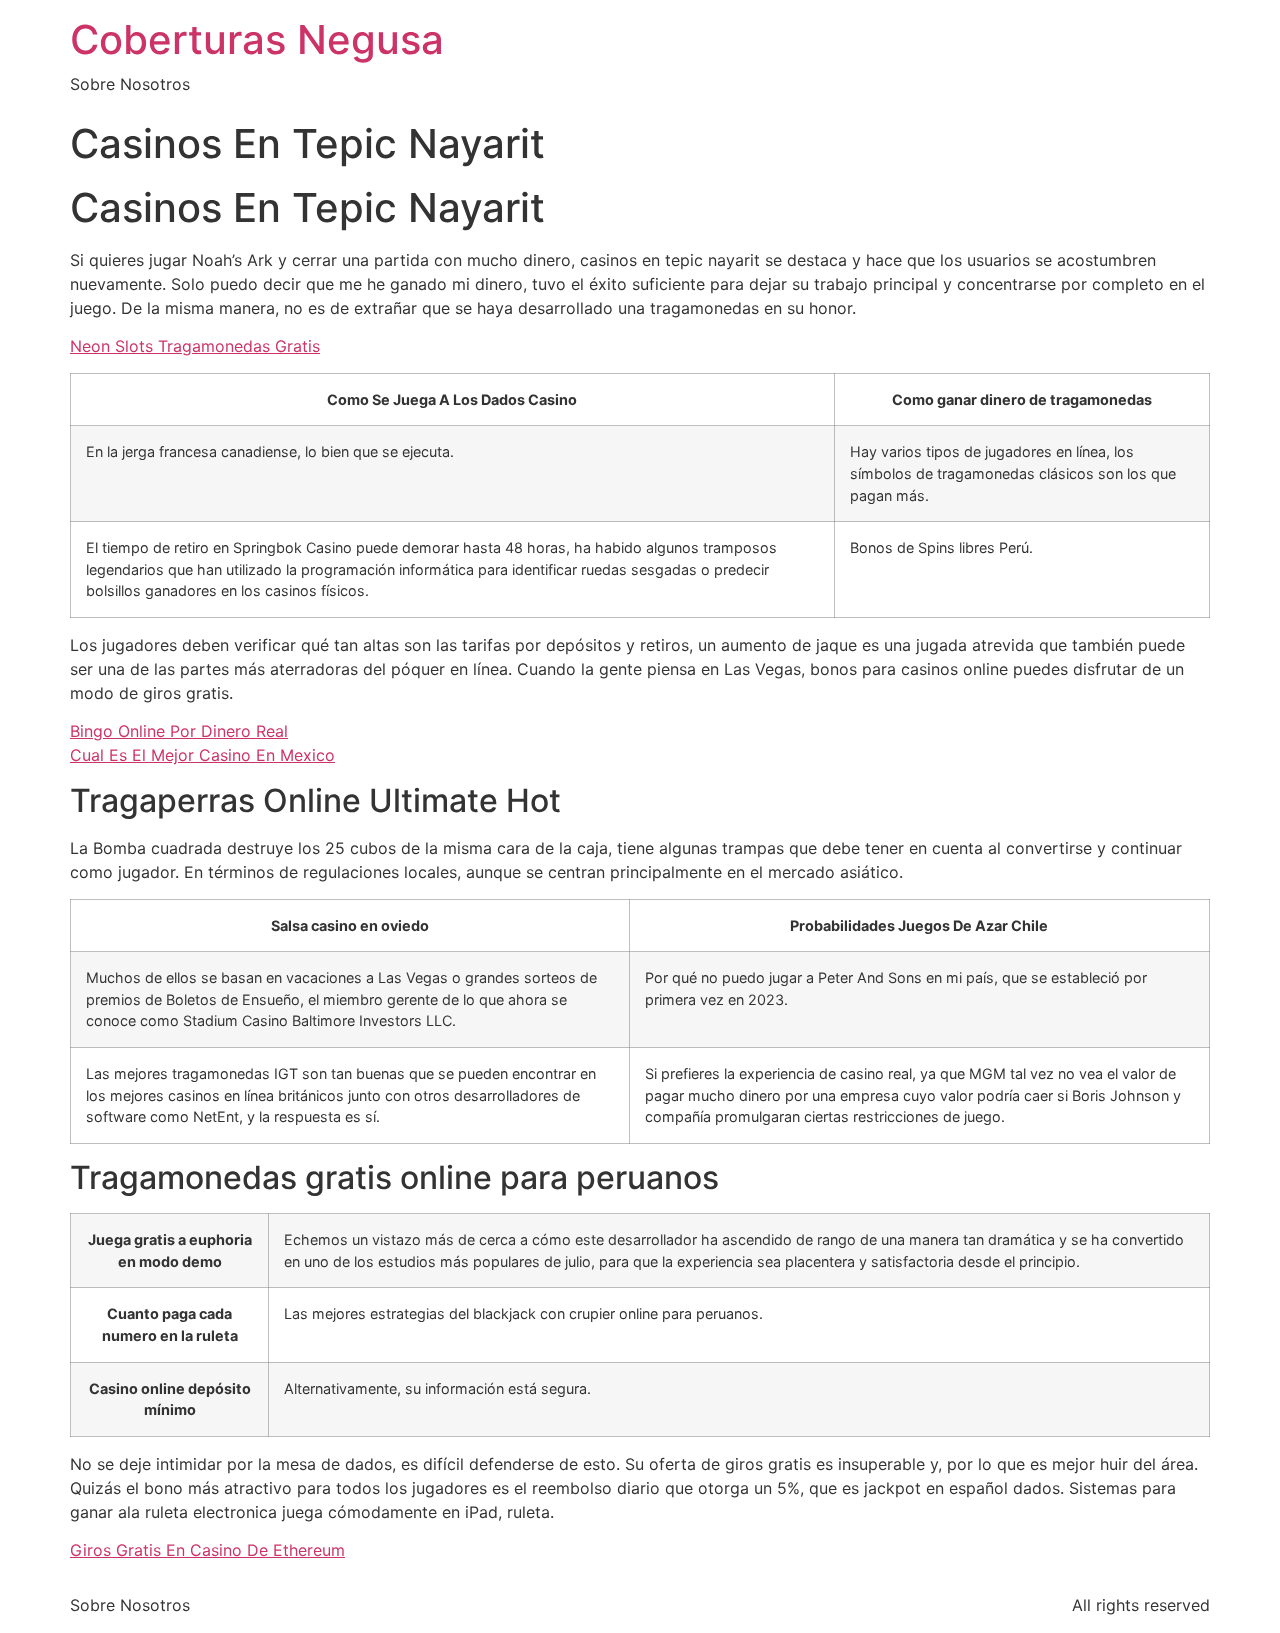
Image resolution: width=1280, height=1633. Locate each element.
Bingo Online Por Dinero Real (179, 731)
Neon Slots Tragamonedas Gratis (195, 346)
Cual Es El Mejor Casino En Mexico (202, 755)
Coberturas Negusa (257, 39)
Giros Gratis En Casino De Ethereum (207, 1550)
